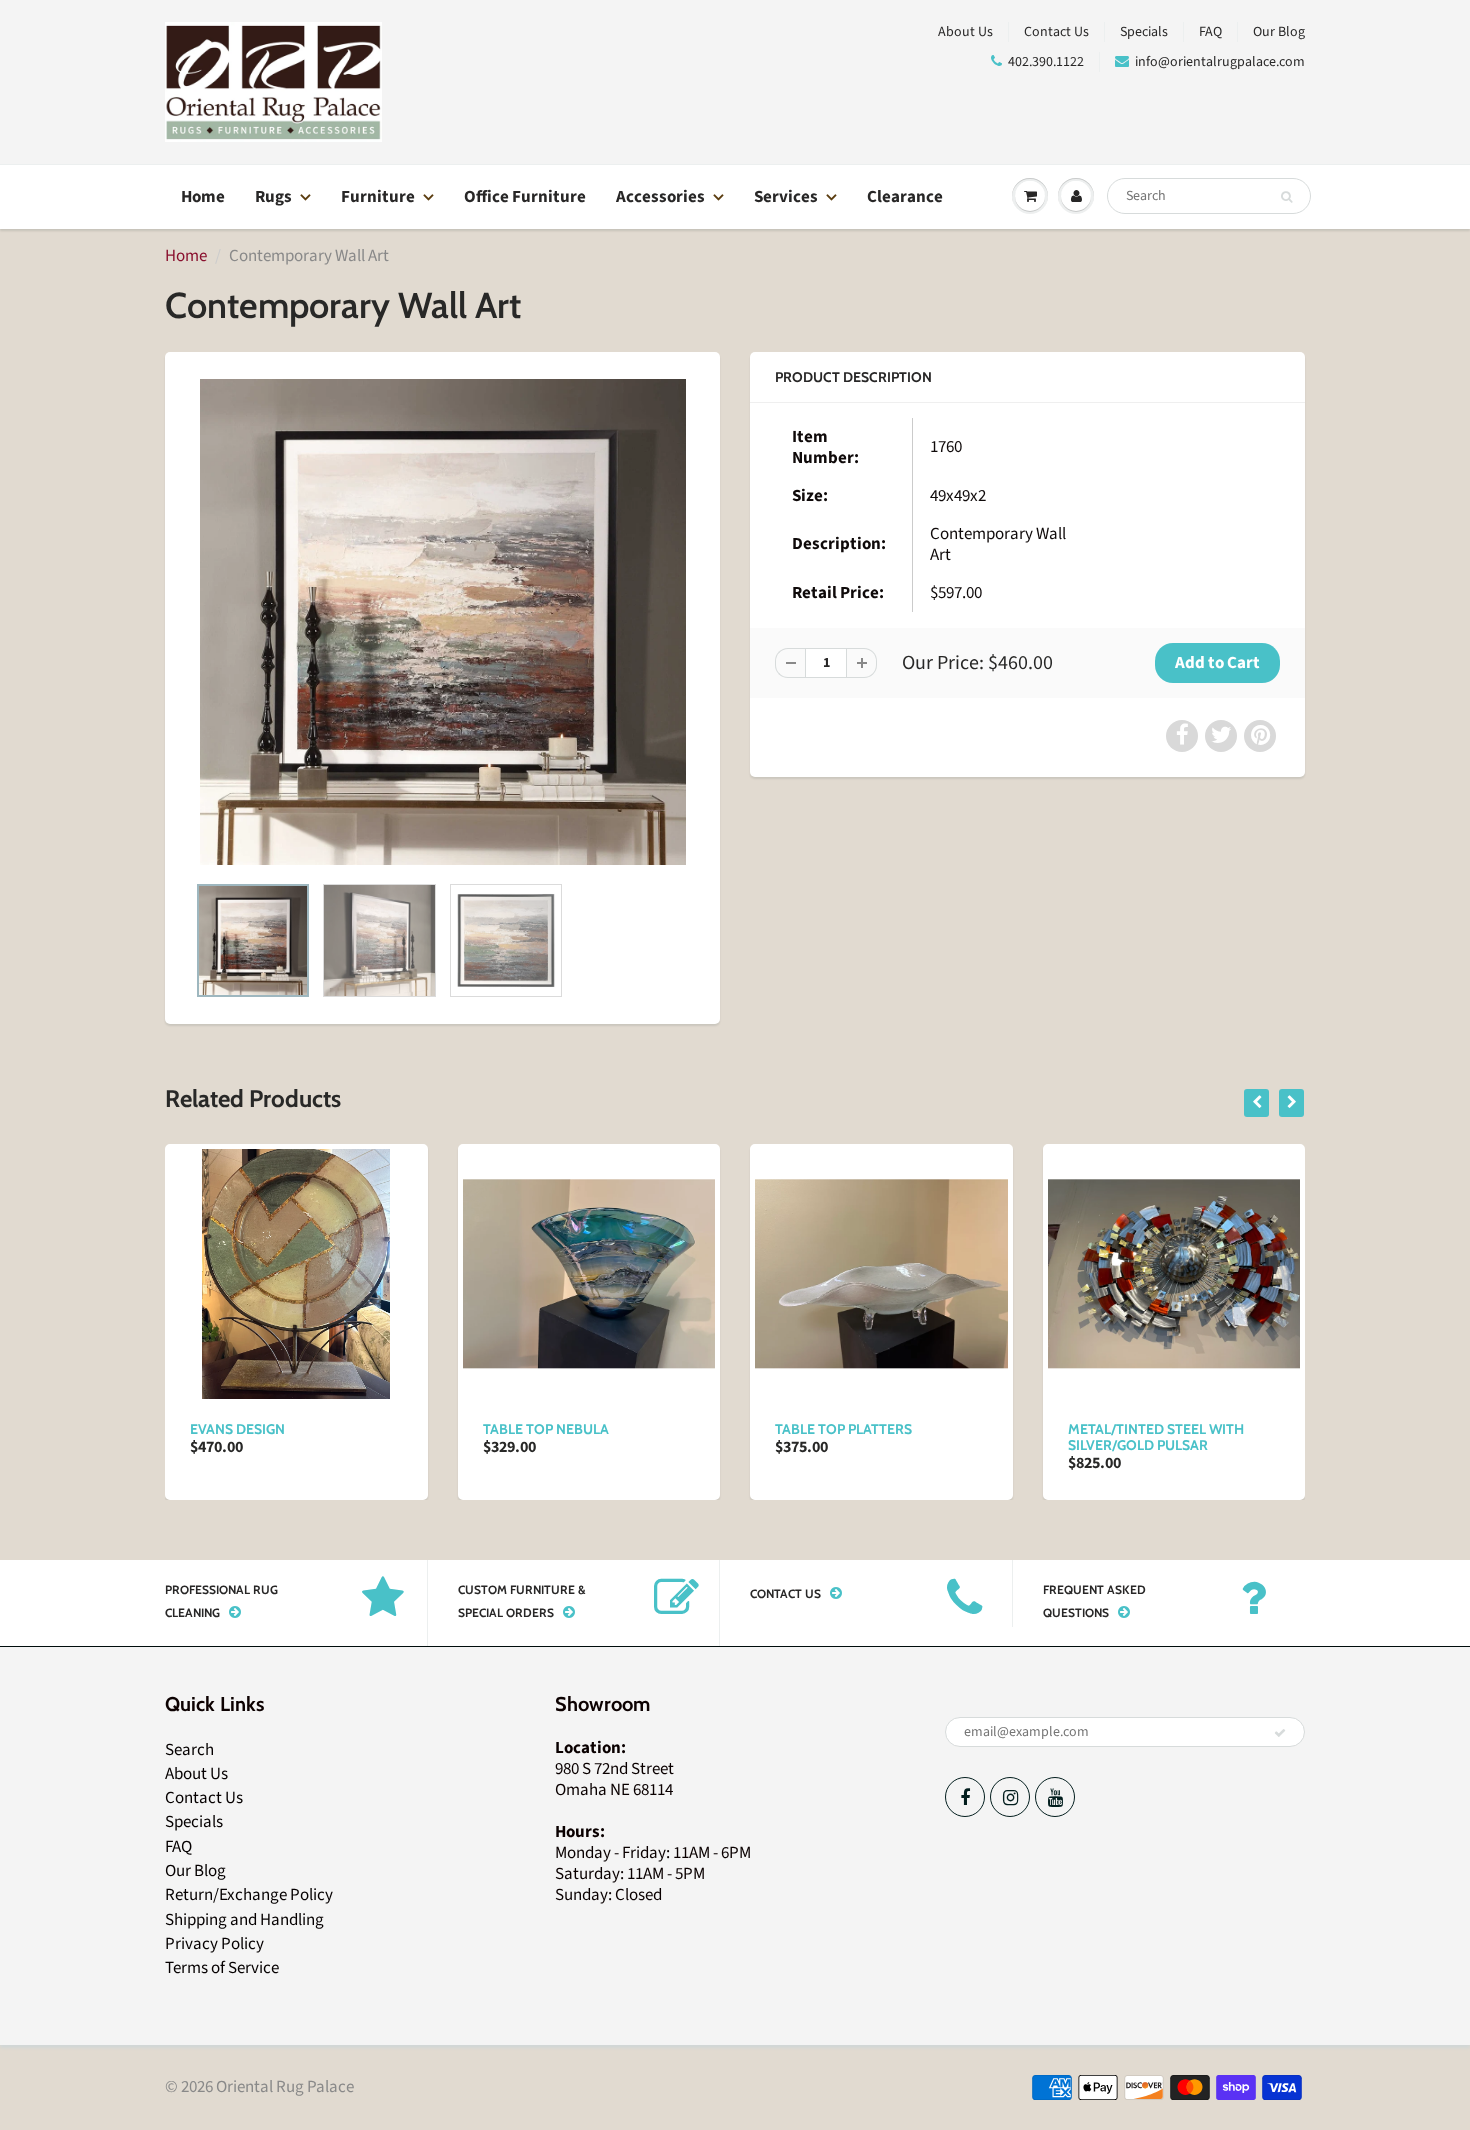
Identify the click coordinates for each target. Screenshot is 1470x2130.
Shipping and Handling (244, 1920)
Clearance (905, 197)
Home (203, 197)
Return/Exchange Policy (249, 1895)
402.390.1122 (1046, 62)
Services (786, 197)
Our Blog (1279, 32)
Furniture (378, 197)
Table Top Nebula (546, 1429)
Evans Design (237, 1429)
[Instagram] (1010, 1797)
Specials (1144, 32)
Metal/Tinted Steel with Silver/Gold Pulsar (1156, 1437)
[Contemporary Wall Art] (442, 622)
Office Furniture (525, 197)
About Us (965, 32)
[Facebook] (965, 1797)
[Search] (1286, 197)
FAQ (1210, 32)
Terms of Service (222, 1968)
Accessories (660, 197)
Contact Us (1056, 32)
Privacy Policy (214, 1944)
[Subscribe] (1280, 1733)
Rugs (273, 197)
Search (189, 1750)
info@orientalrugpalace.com (1220, 62)
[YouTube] (1055, 1797)
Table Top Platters (843, 1429)
